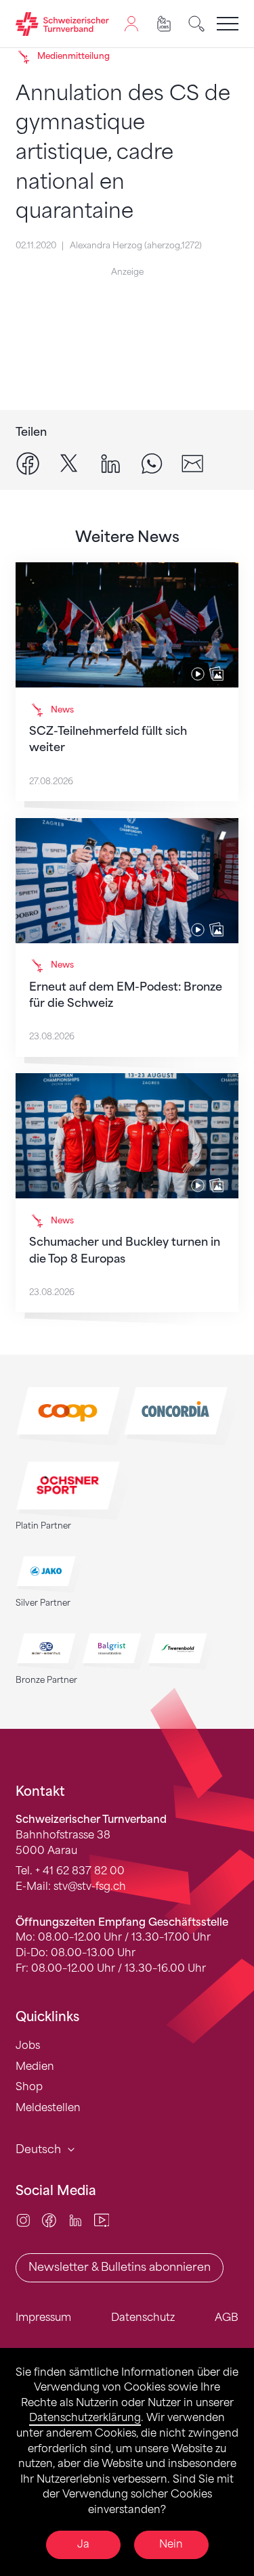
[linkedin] (110, 463)
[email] (192, 463)
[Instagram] (23, 2220)
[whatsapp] (152, 463)
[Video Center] (102, 2220)
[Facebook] (49, 2220)
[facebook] (28, 463)
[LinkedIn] (76, 2220)
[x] (69, 463)
